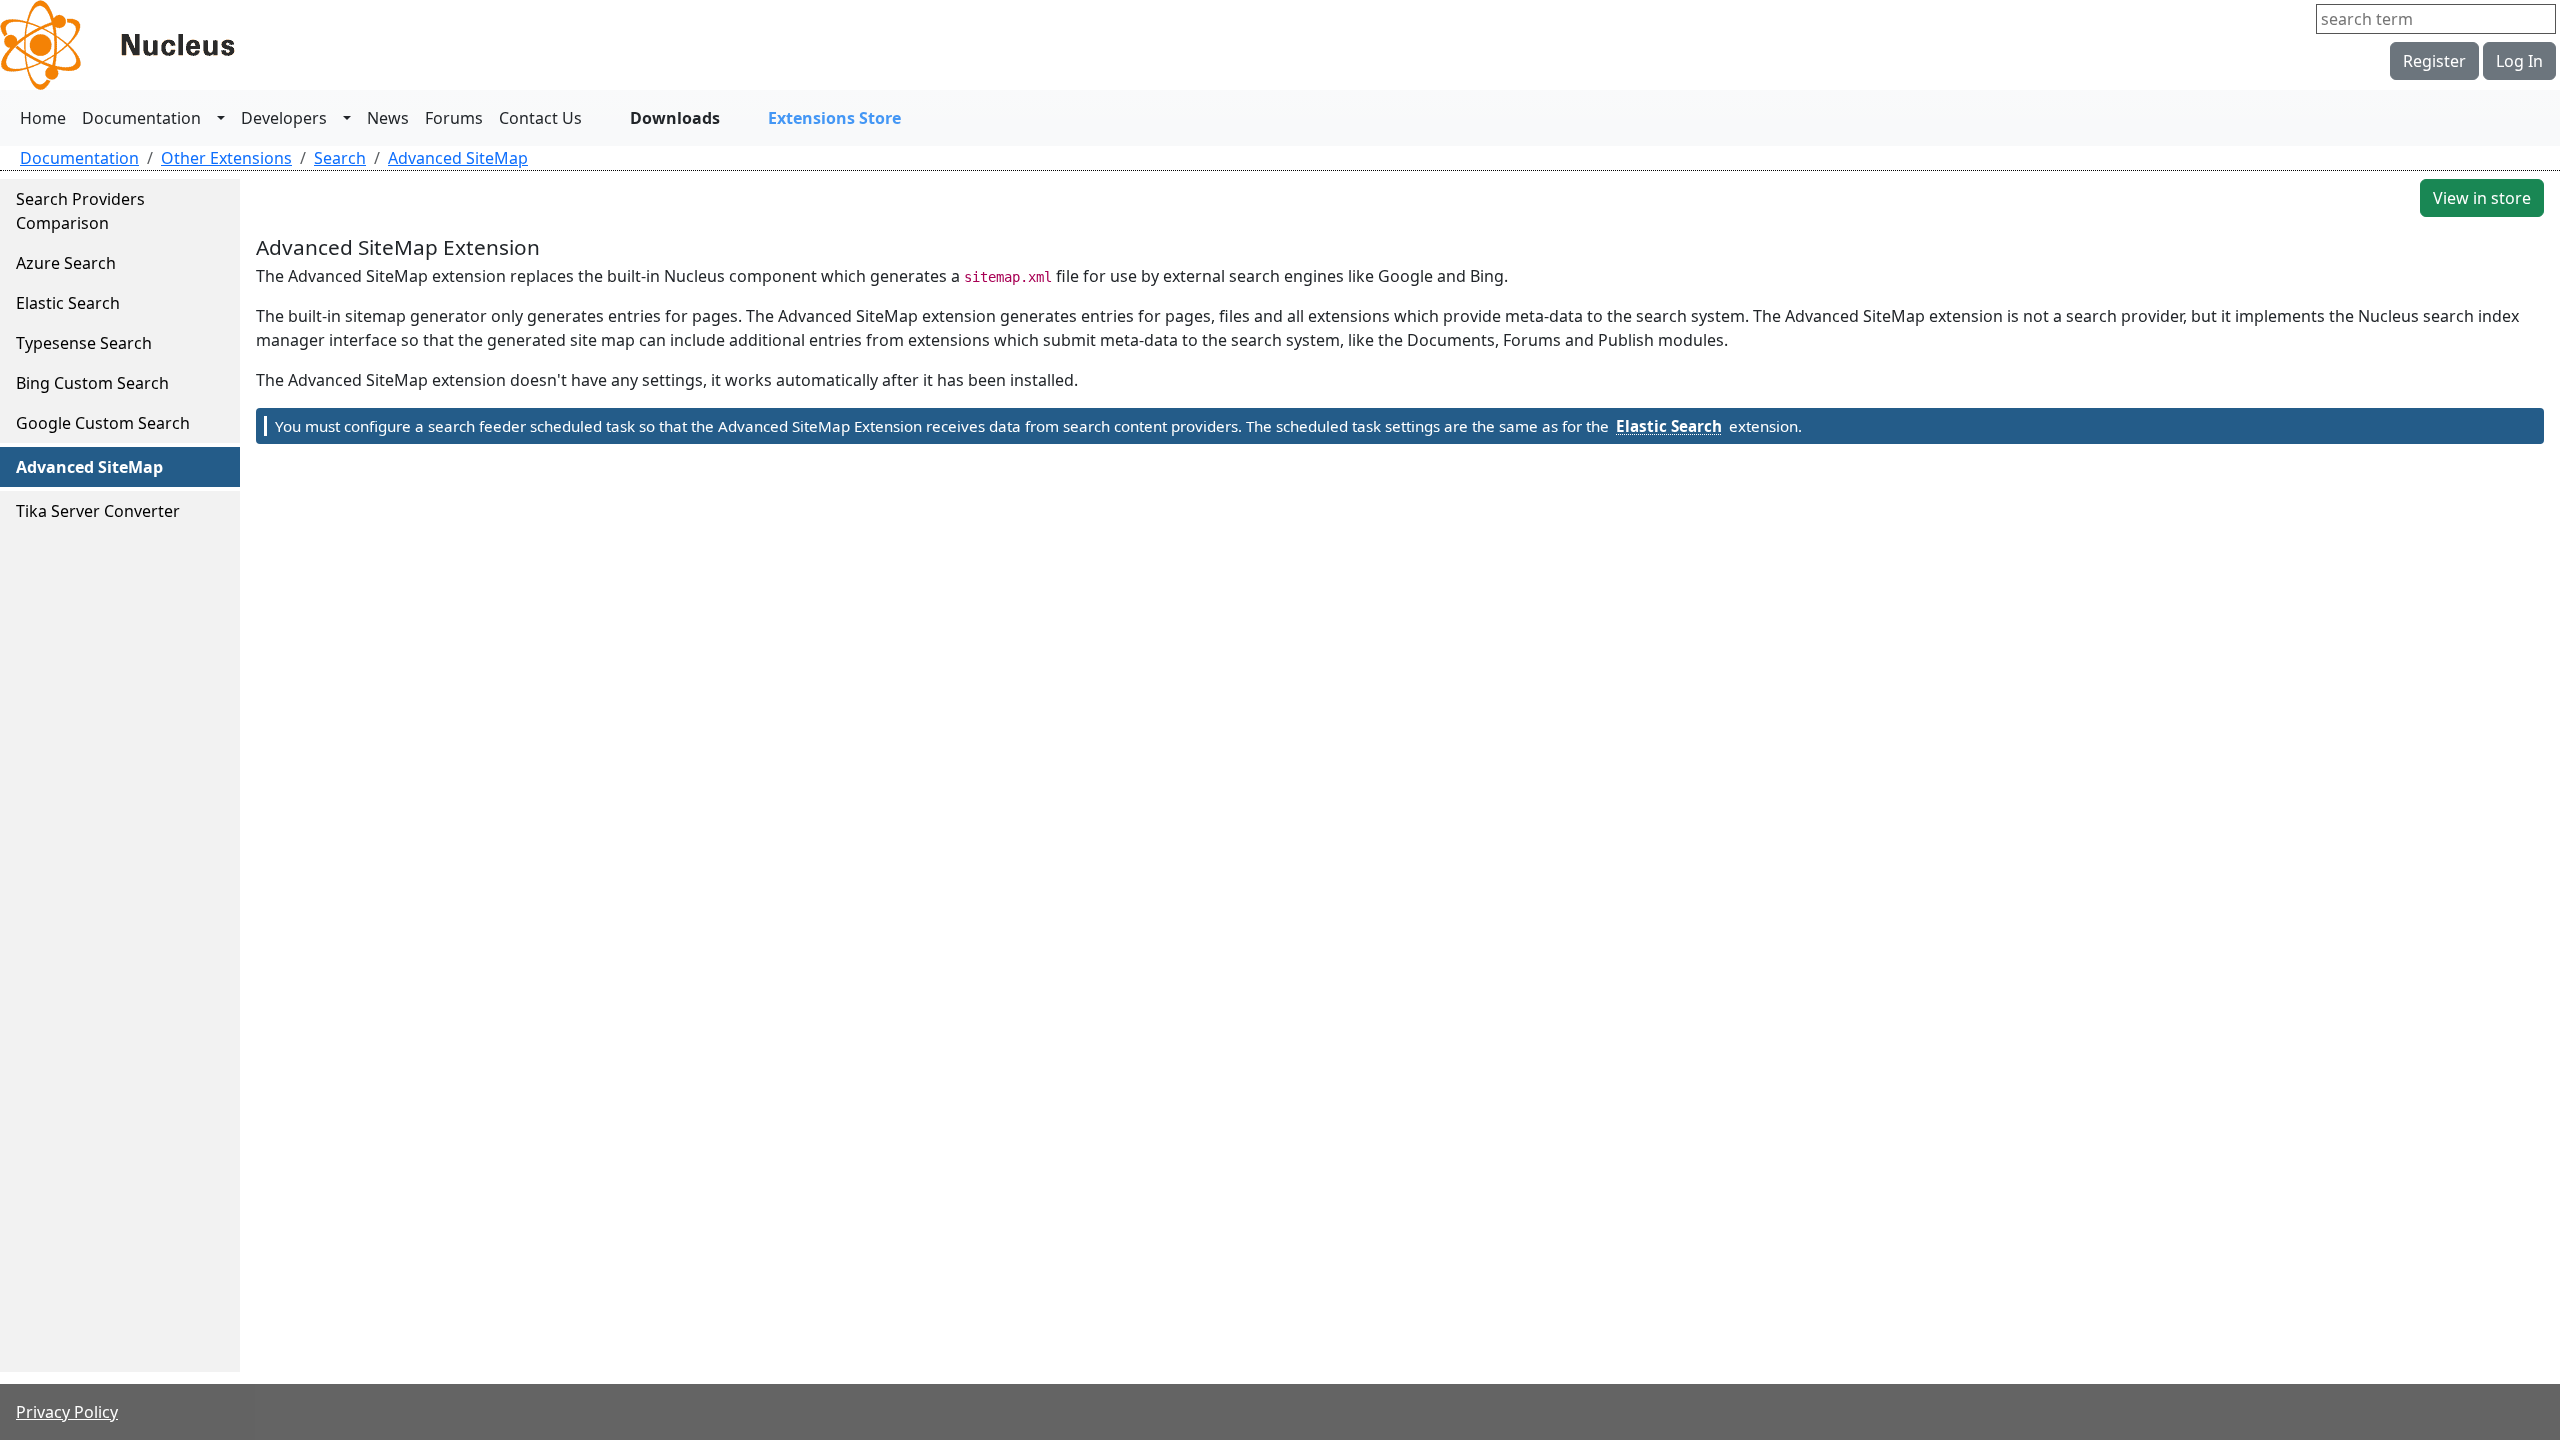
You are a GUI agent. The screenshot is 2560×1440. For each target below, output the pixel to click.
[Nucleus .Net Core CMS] (150, 45)
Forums (454, 118)
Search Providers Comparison (80, 211)
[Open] (221, 118)
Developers (284, 118)
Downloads (675, 118)
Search (340, 158)
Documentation (141, 118)
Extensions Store (834, 118)
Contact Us (540, 118)
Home (43, 118)
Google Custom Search (103, 423)
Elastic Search (68, 303)
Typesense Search (84, 343)
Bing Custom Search (92, 383)
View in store (2482, 198)
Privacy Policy (67, 1412)
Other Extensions (226, 158)
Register (2434, 61)
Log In (2519, 61)
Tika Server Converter (98, 511)
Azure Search (66, 263)
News (388, 118)
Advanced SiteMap (458, 158)
